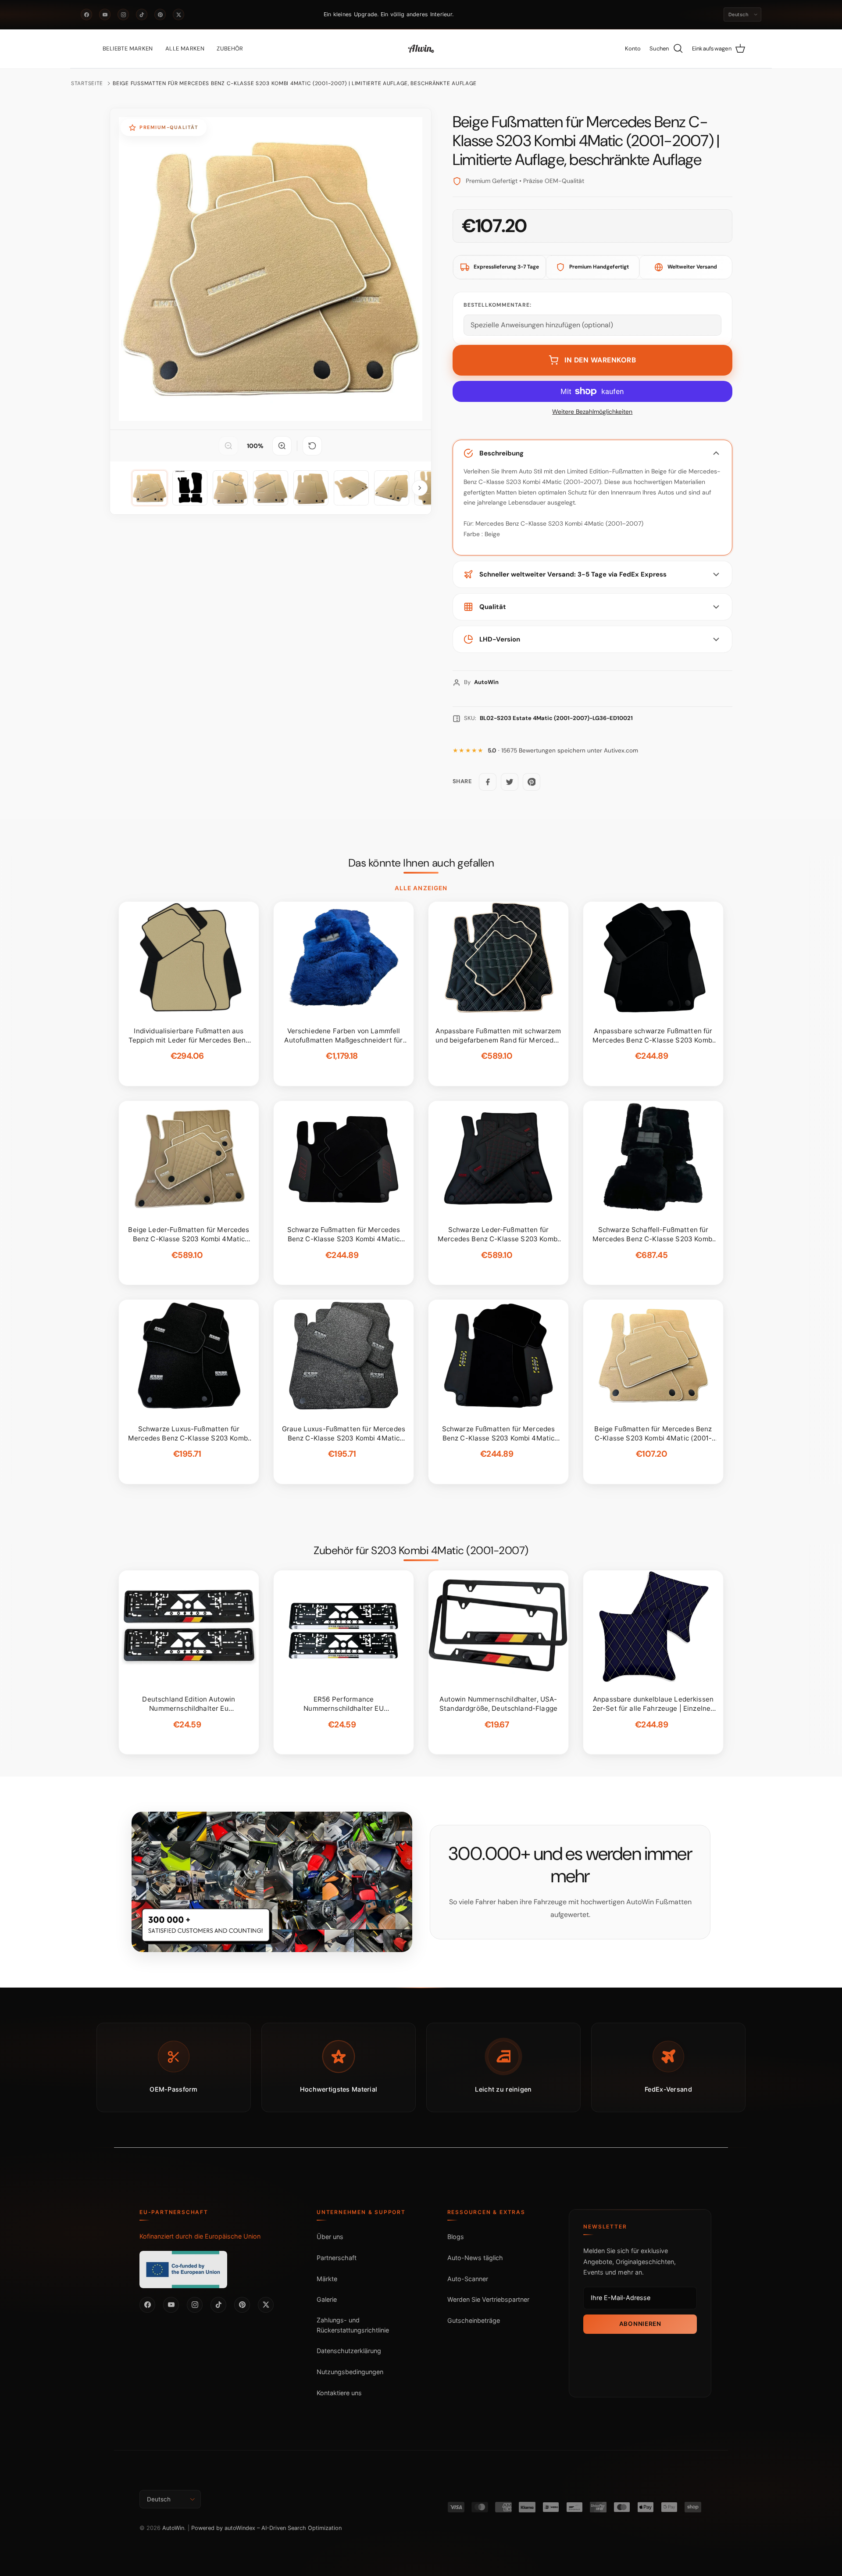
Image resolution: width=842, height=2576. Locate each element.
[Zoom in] (282, 446)
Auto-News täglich (475, 2258)
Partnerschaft (337, 2258)
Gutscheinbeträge (474, 2320)
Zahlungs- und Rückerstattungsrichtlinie (353, 2325)
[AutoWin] (421, 49)
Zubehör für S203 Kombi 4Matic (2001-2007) (421, 1551)
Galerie (327, 2299)
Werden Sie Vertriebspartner (488, 2299)
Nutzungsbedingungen (350, 2372)
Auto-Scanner (468, 2279)
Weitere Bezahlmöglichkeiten (592, 412)
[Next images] (420, 488)
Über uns (330, 2237)
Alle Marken (185, 48)
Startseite (87, 83)
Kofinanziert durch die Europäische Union (200, 2236)
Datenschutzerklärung (349, 2351)
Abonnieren (640, 2324)
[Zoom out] (228, 446)
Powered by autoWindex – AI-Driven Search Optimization (266, 2528)
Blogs (456, 2237)
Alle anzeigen (421, 888)
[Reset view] (312, 446)
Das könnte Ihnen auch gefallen (421, 863)
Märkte (327, 2279)
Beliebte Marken (128, 48)
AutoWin (173, 2528)
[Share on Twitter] (510, 782)
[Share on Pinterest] (532, 782)
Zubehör (230, 48)
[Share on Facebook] (488, 782)
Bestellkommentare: (498, 305)
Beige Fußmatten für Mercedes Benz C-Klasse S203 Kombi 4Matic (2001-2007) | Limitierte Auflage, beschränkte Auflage (295, 83)
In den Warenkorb (600, 360)
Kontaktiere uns (339, 2393)
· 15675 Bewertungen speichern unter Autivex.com (563, 751)
